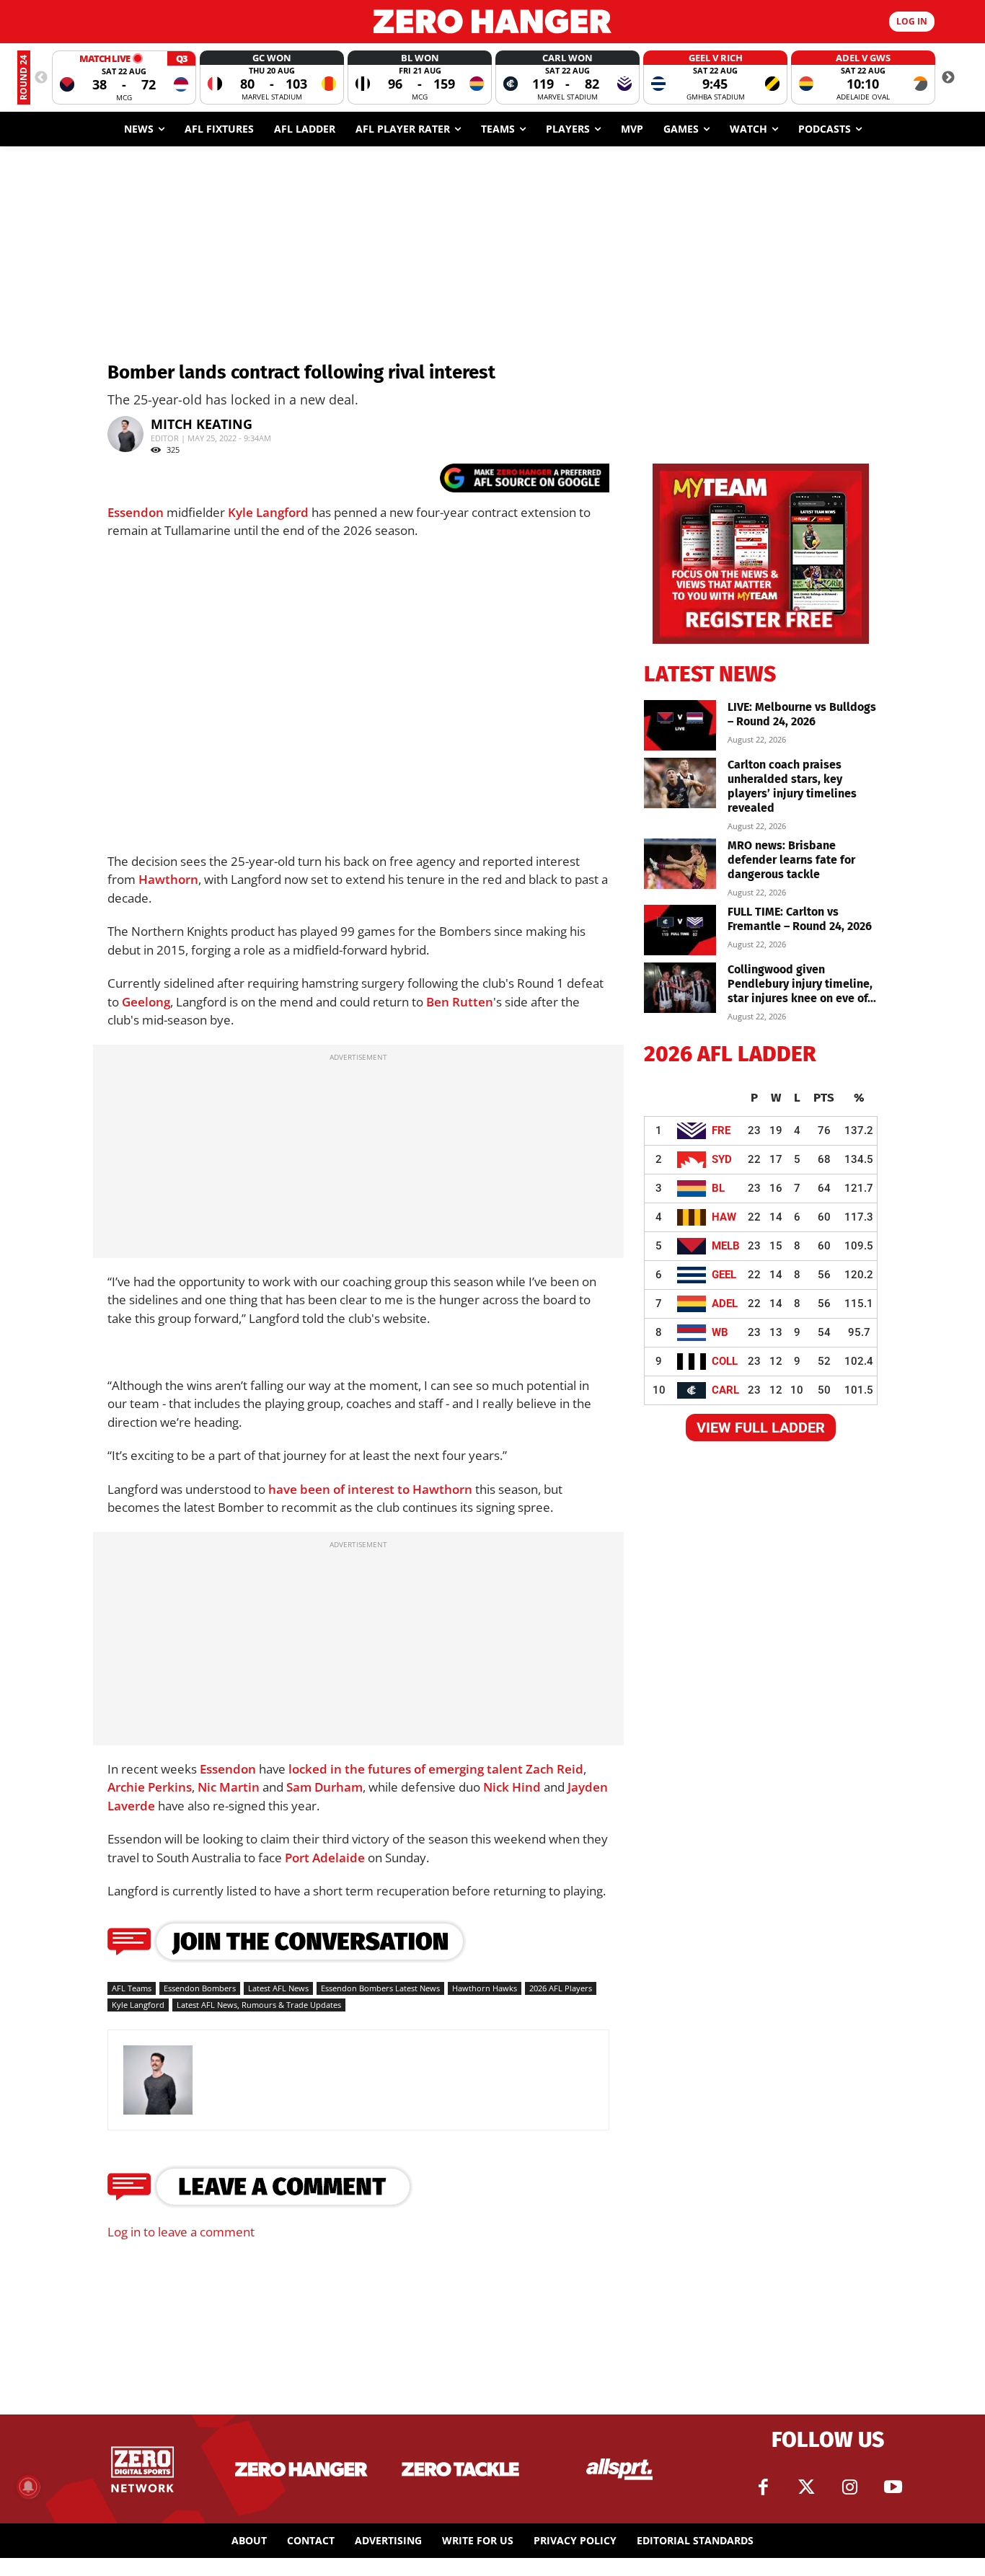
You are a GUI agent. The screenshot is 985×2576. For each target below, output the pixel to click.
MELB (726, 1246)
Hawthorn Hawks (485, 1988)
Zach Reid (555, 1769)
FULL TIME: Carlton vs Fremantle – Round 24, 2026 (800, 919)
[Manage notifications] (28, 2487)
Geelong (146, 1002)
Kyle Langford (268, 512)
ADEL (725, 1304)
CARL (725, 1390)
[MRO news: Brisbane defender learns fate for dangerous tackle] (680, 864)
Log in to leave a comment (181, 2232)
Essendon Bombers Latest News (380, 1988)
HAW (724, 1217)
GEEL (724, 1275)
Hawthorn (168, 879)
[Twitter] (806, 2487)
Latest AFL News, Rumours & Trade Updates (259, 2005)
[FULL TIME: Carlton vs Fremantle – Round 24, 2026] (680, 930)
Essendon (136, 512)
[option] (124, 78)
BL (718, 1188)
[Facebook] (763, 2487)
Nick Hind (512, 1787)
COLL (725, 1361)
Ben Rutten (460, 1002)
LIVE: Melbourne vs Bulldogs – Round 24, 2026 (802, 714)
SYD (722, 1159)
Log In (912, 21)
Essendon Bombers (200, 1988)
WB (720, 1332)
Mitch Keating (202, 424)
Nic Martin (229, 1787)
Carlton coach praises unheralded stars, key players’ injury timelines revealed (792, 786)
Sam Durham (324, 1787)
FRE (721, 1130)
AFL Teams (132, 1988)
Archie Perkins (150, 1787)
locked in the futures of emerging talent (406, 1769)
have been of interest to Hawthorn (370, 1489)
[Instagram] (849, 2487)
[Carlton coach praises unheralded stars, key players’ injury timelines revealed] (680, 783)
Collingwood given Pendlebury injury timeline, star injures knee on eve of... (802, 984)
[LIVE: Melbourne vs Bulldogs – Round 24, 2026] (680, 725)
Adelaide (339, 1858)
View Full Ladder (761, 1428)
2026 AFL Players (561, 1988)
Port (299, 1858)
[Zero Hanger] (493, 21)
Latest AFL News (278, 1988)
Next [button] (948, 78)
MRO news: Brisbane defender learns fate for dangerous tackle (791, 860)
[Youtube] (893, 2487)
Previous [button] (41, 78)
